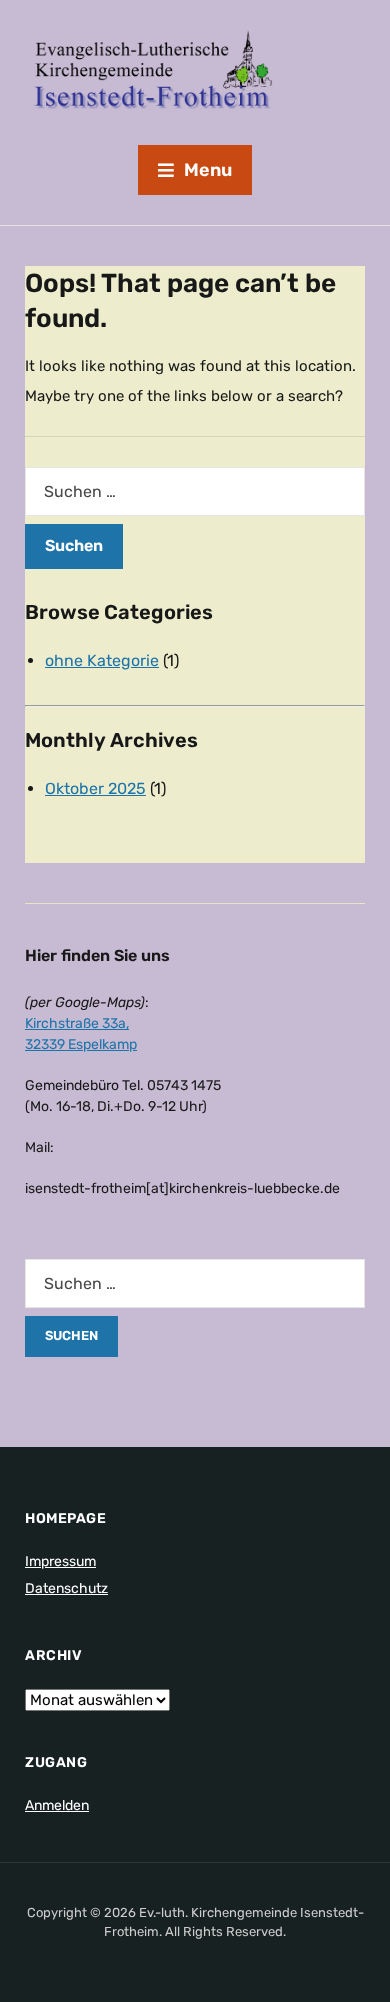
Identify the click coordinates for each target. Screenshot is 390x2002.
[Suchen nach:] (195, 491)
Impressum (60, 1561)
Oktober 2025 (95, 788)
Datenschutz (66, 1588)
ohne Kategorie (102, 660)
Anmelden (57, 1805)
